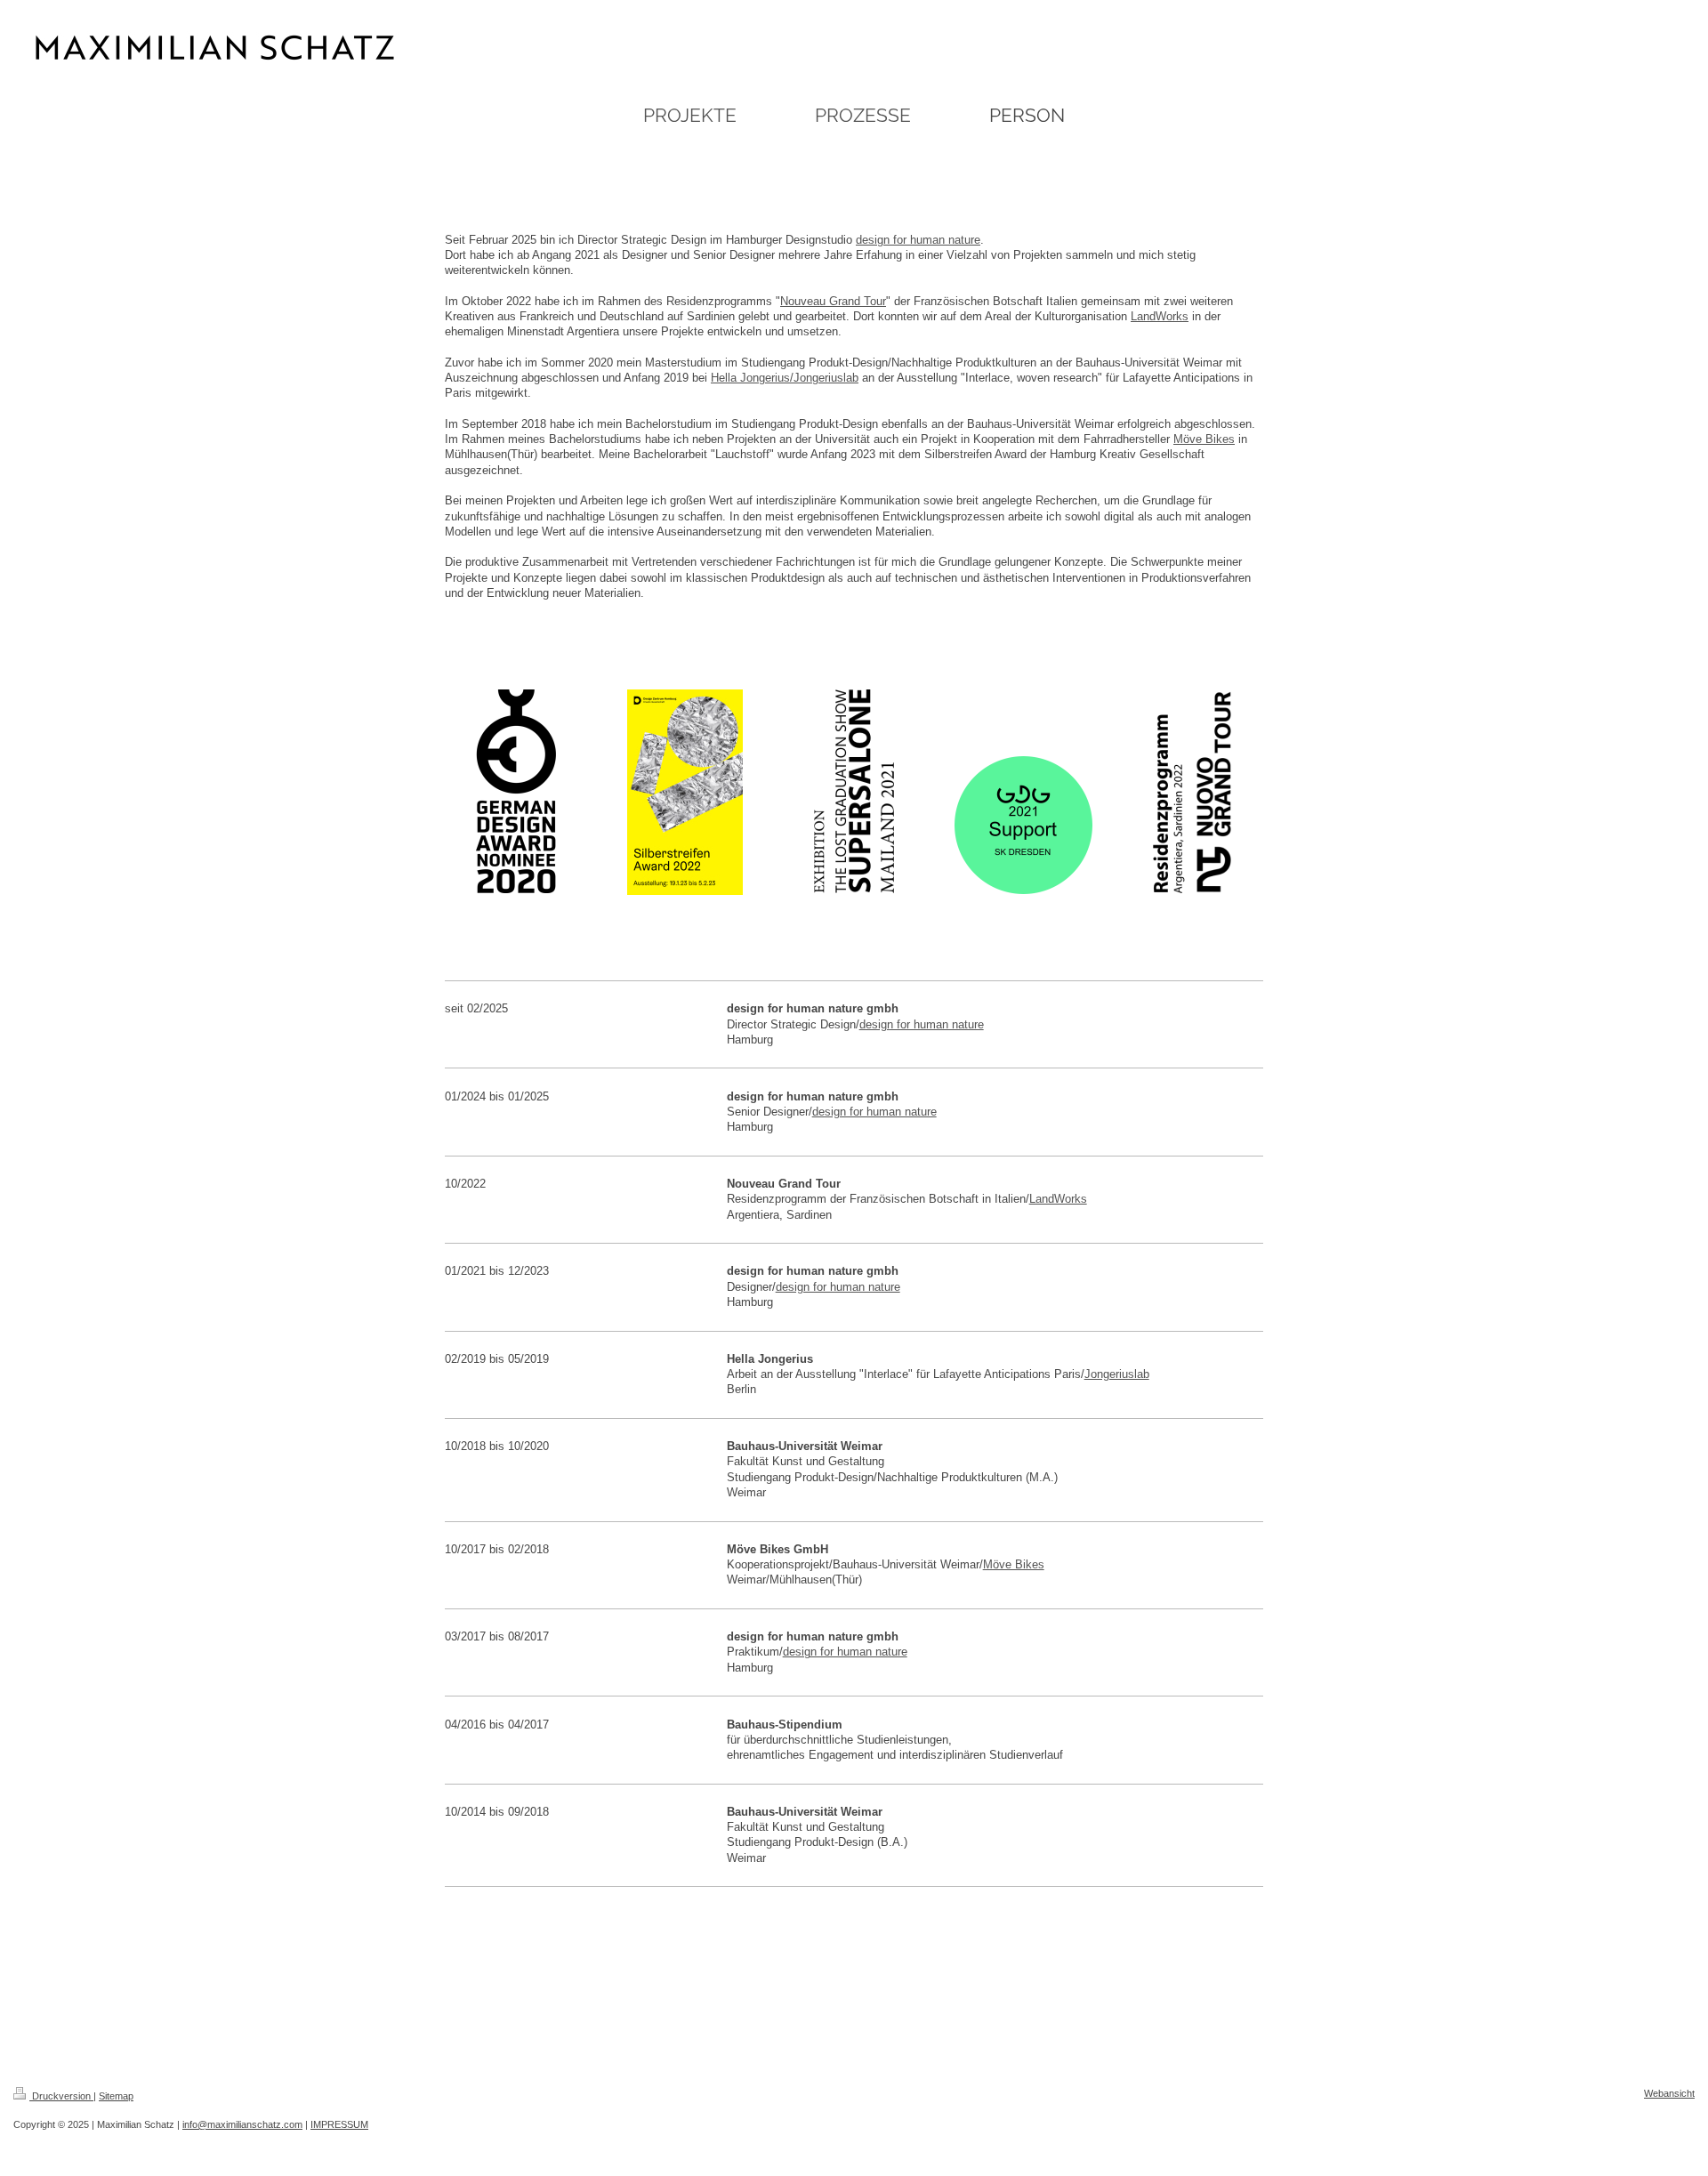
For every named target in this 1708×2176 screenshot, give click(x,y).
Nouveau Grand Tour (833, 301)
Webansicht (1669, 2093)
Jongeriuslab (1117, 1374)
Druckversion (61, 2096)
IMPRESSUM (339, 2124)
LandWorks (1160, 316)
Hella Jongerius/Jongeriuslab (785, 378)
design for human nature (918, 240)
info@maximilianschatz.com (242, 2124)
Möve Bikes (1204, 439)
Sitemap (116, 2096)
